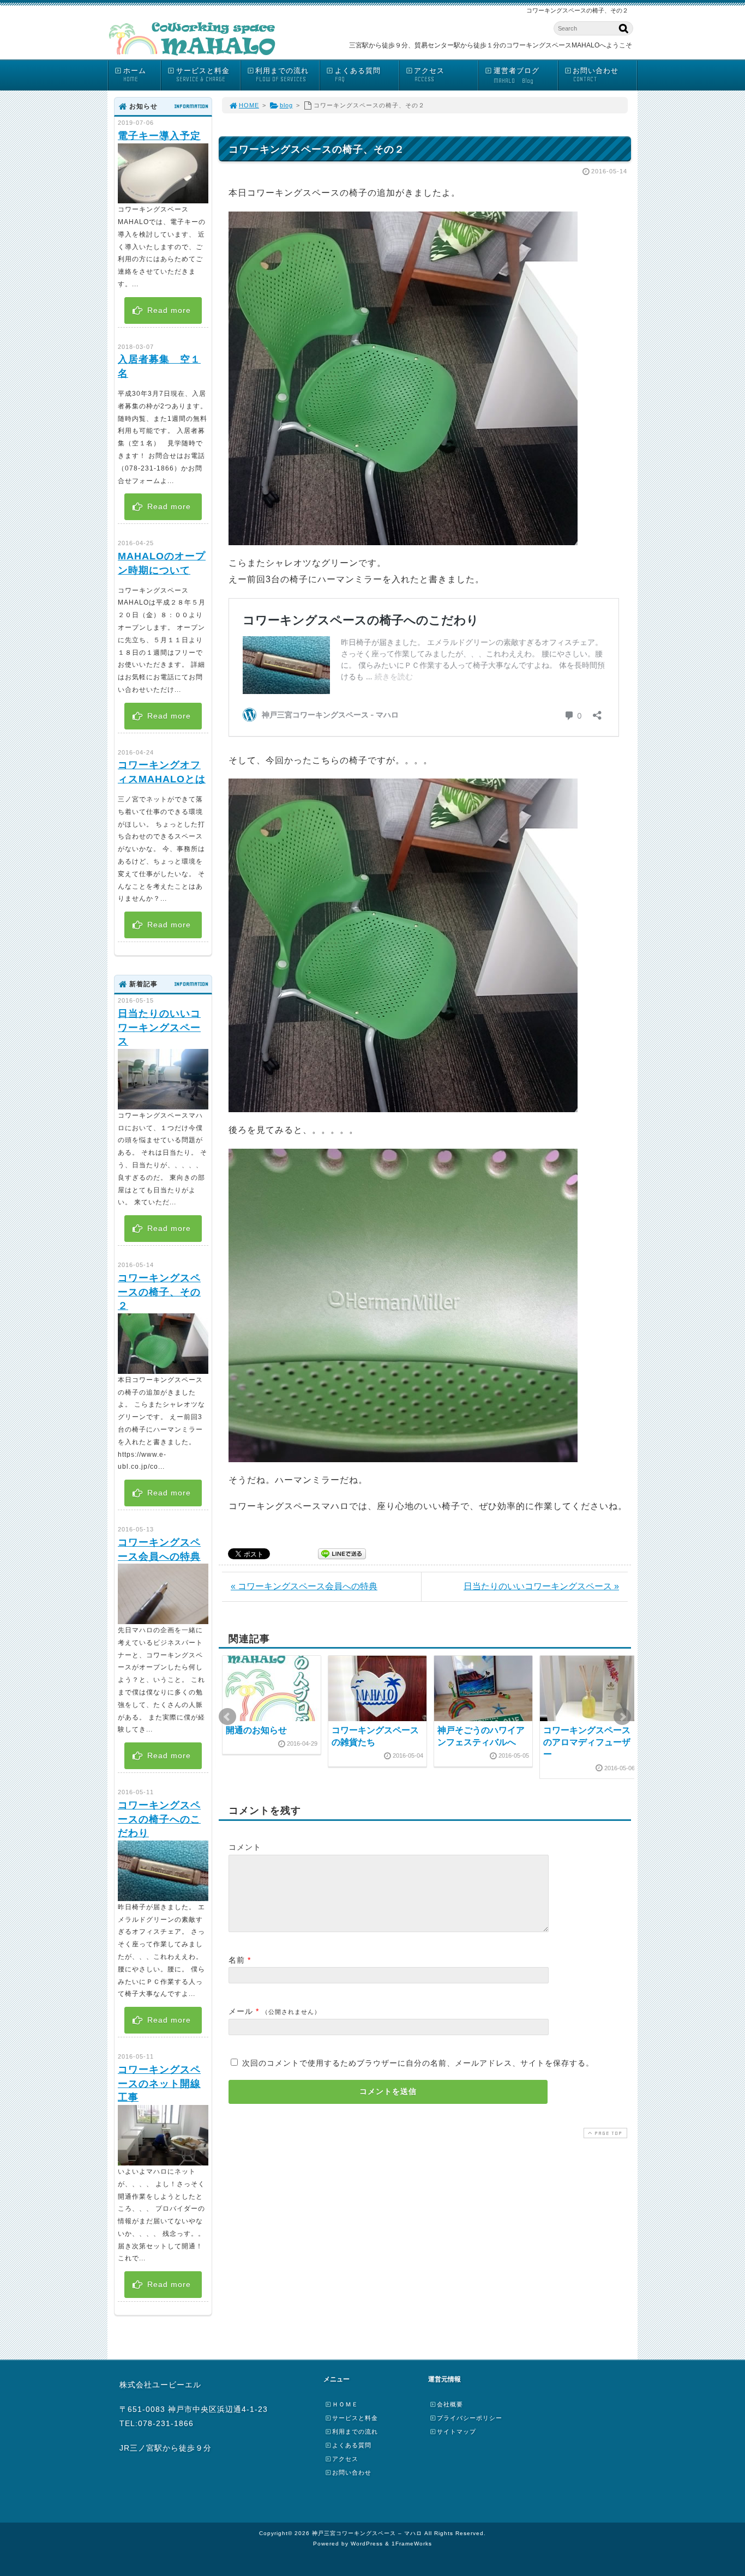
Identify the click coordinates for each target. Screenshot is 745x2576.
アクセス (429, 75)
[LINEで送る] (342, 1553)
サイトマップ (456, 2432)
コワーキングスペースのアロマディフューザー (587, 1742)
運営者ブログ (516, 76)
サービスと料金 (203, 75)
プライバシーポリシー (470, 2418)
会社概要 (450, 2404)
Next (622, 1717)
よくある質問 (358, 75)
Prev (227, 1717)
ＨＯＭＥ (345, 2404)
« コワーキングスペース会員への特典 (304, 1586)
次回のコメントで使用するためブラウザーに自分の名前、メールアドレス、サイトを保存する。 (418, 2063)
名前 (237, 1960)
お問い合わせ (596, 75)
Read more (168, 310)
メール (241, 2011)
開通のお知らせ (256, 1730)
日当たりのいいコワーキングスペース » (541, 1586)
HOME (249, 105)
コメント (245, 1847)
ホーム (135, 75)
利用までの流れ (282, 75)
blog (286, 105)
